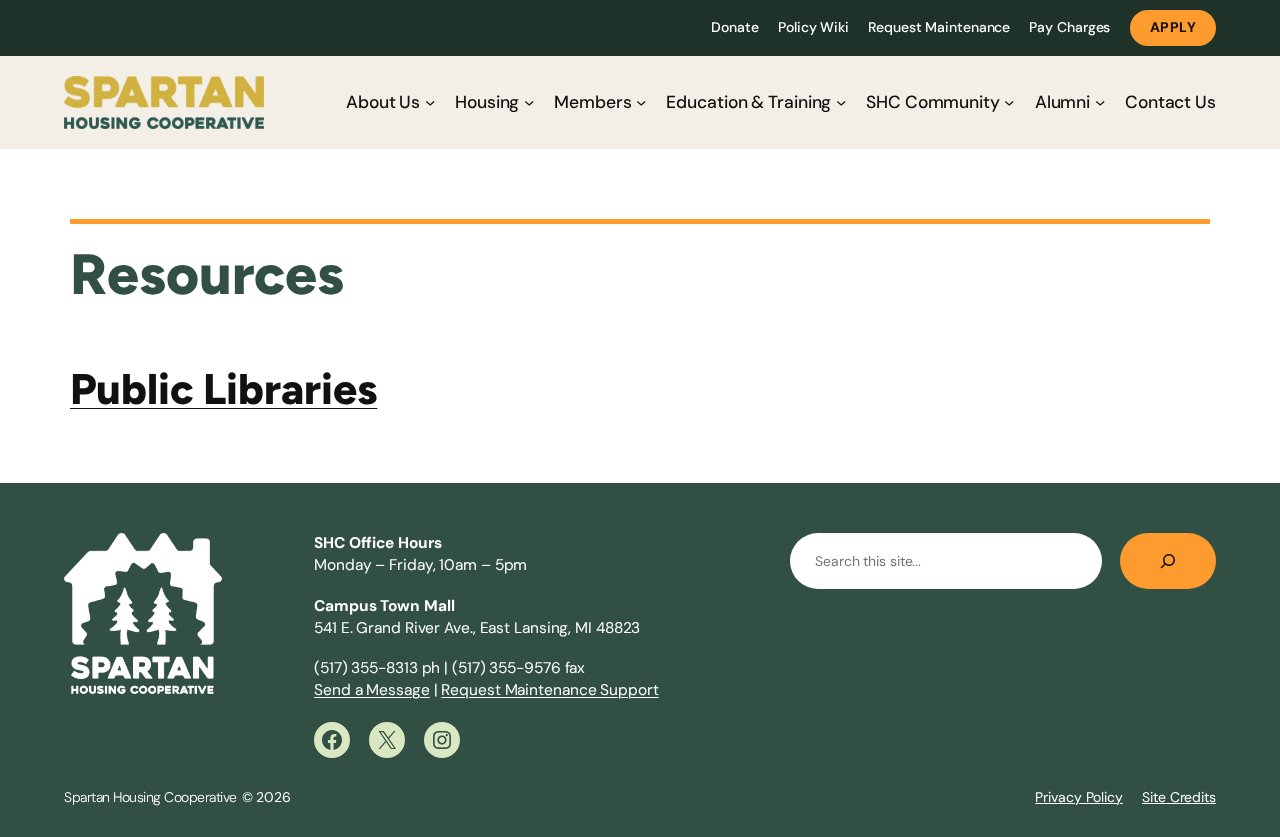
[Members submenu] (641, 102)
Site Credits (1179, 797)
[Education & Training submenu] (841, 102)
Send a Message (372, 690)
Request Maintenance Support (549, 690)
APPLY (1173, 27)
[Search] (1168, 561)
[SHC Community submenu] (1009, 102)
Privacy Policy (1079, 797)
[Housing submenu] (529, 102)
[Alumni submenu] (1100, 102)
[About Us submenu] (430, 102)
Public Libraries (223, 389)
